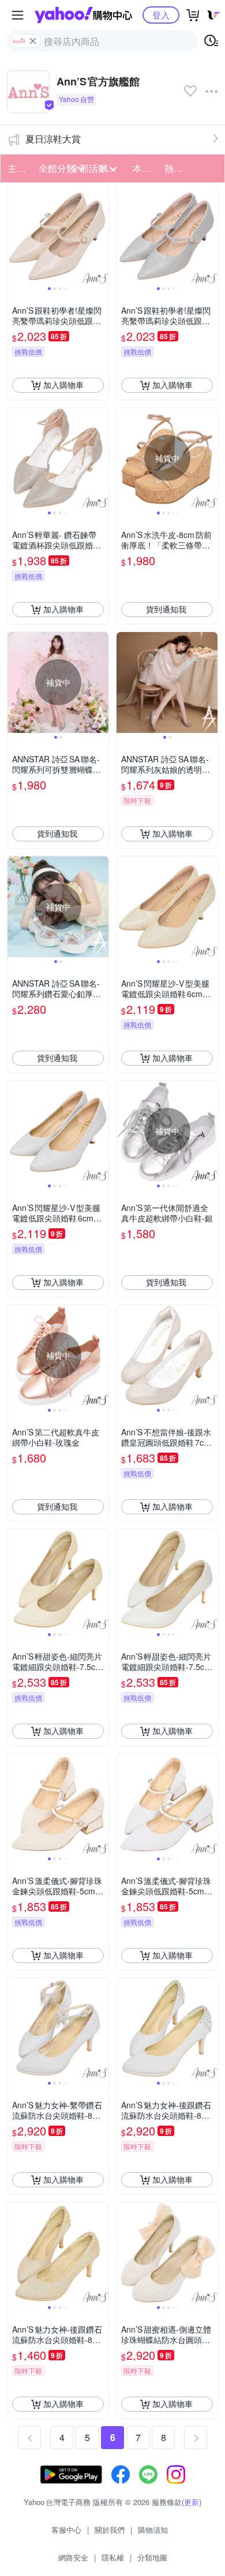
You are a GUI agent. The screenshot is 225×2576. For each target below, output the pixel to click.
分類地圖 (152, 2557)
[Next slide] (101, 234)
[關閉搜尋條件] (33, 41)
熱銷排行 (177, 168)
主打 (17, 168)
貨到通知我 (166, 609)
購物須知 (153, 2530)
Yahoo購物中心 (83, 15)
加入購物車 (63, 385)
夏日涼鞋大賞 (53, 139)
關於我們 (110, 2530)
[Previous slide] (15, 234)
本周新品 (145, 168)
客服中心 (66, 2530)
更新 (192, 2502)
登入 (161, 15)
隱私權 (113, 2557)
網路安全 (73, 2557)
